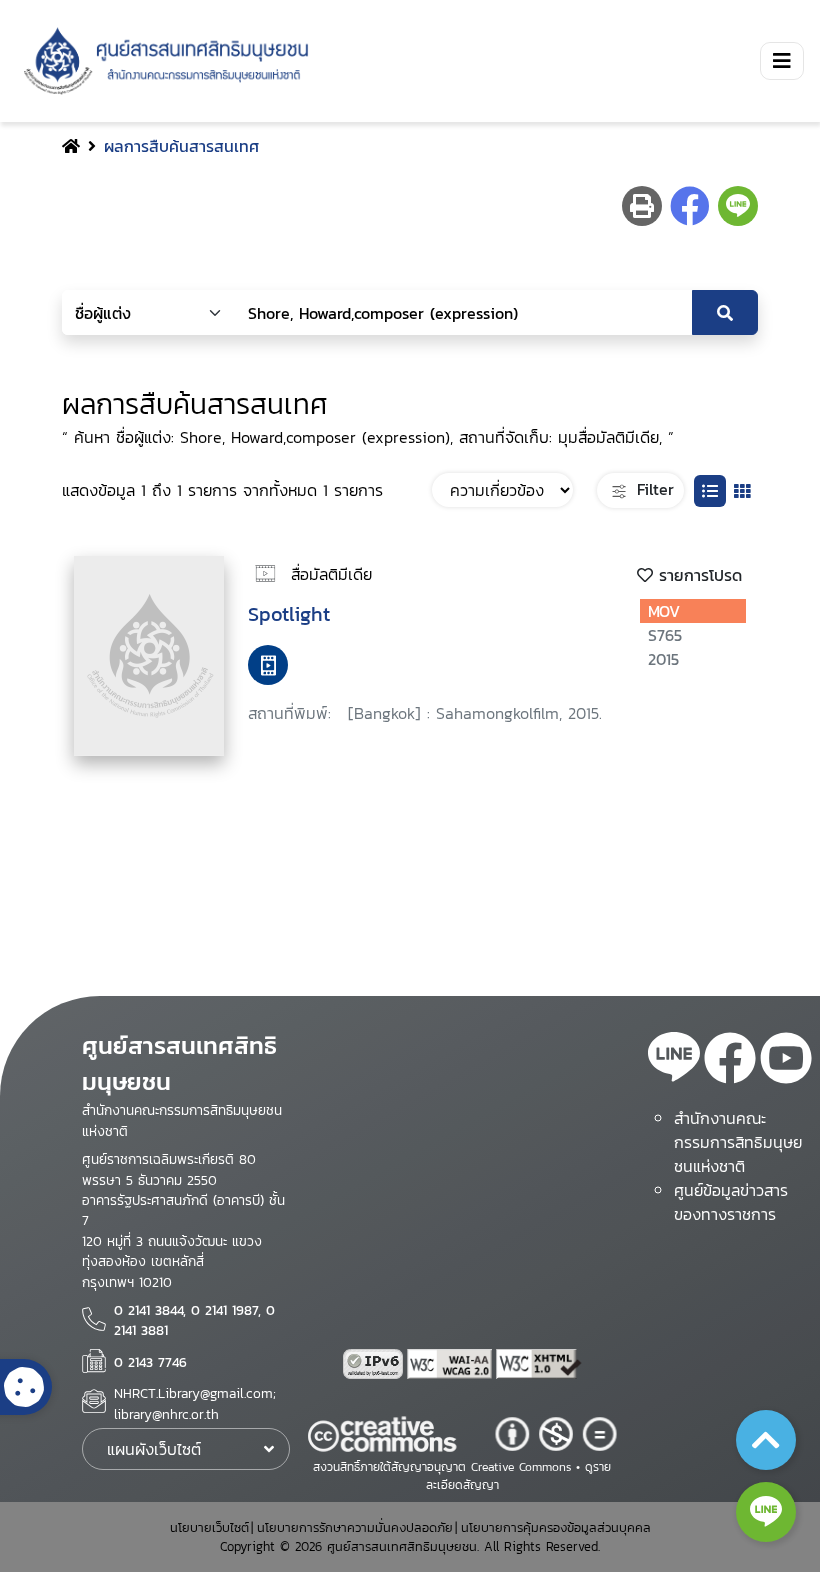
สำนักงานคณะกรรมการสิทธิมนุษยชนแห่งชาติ (738, 1142)
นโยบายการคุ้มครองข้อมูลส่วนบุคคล (556, 1527)
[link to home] (162, 61)
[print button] (642, 206)
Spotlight (289, 614)
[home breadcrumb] (71, 146)
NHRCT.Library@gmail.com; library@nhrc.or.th (195, 1403)
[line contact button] (766, 1512)
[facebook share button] (690, 206)
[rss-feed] (674, 1061)
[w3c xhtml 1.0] (539, 1364)
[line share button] (738, 206)
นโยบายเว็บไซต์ (209, 1527)
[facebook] (730, 1061)
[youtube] (786, 1061)
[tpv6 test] (375, 1364)
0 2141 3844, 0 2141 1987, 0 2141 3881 (194, 1320)
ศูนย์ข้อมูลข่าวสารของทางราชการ (731, 1202)
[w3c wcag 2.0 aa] (452, 1364)
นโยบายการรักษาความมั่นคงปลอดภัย (355, 1527)
